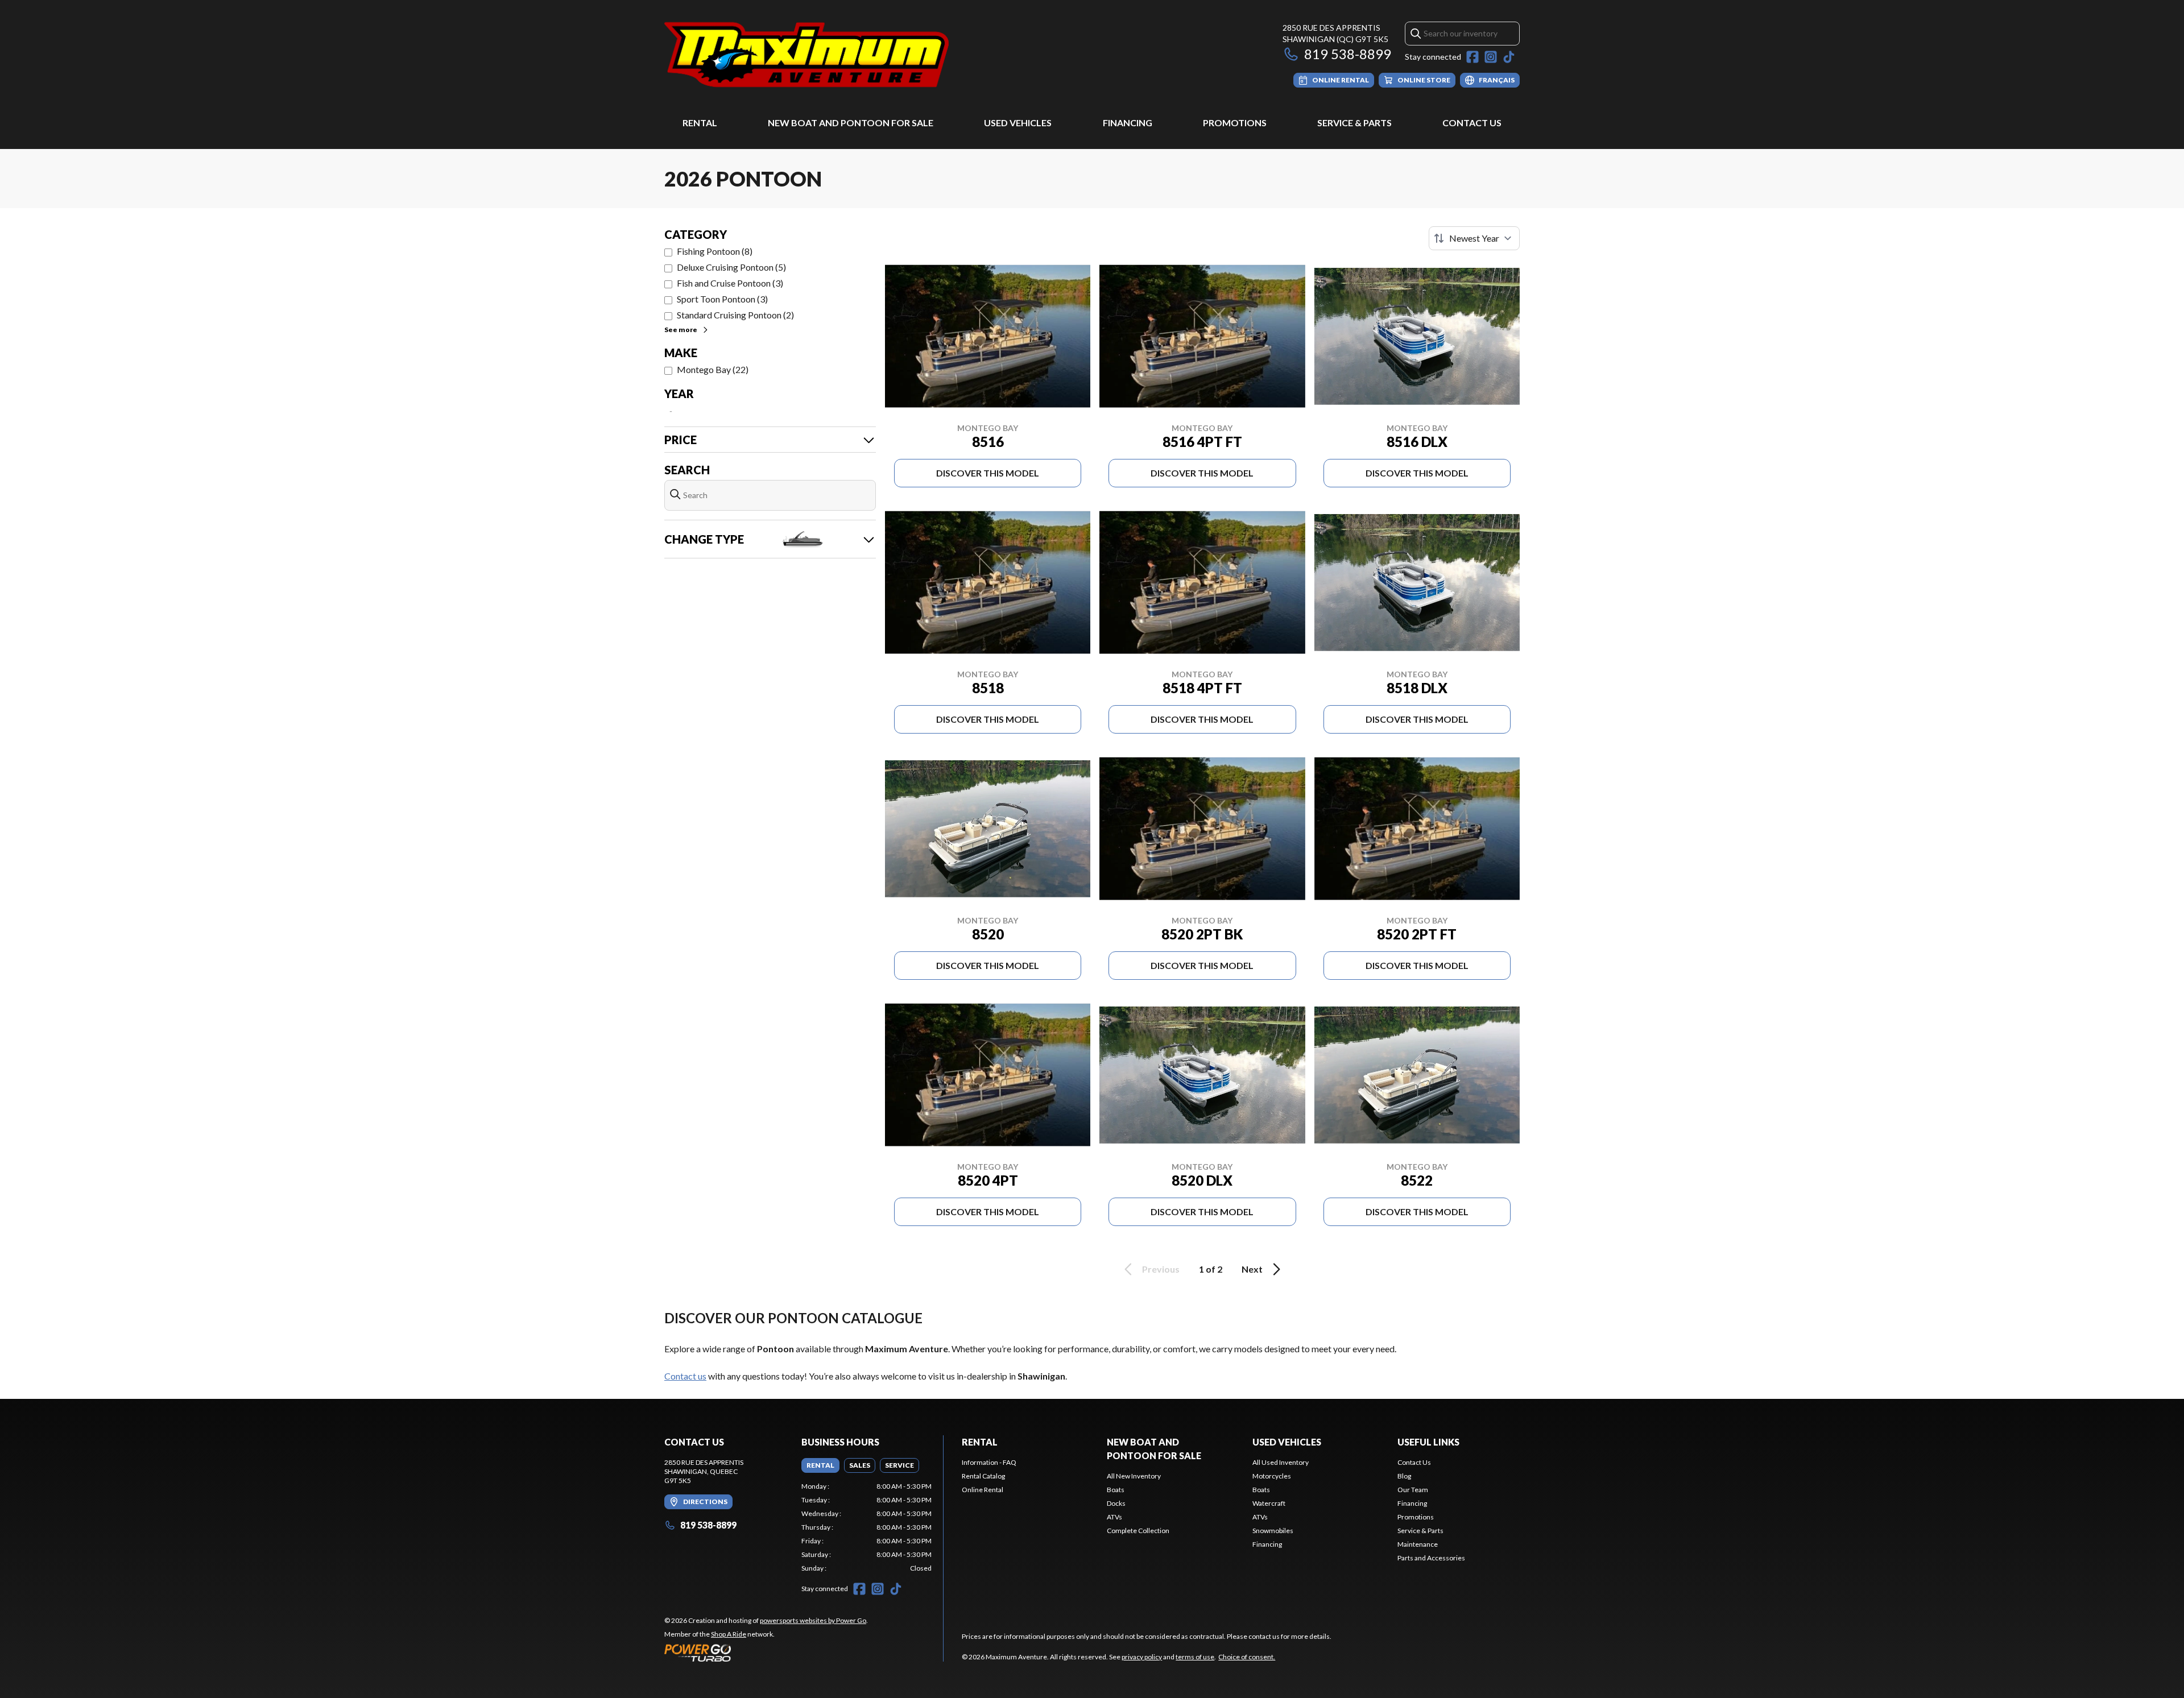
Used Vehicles (1018, 123)
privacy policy (1142, 1657)
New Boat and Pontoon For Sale (851, 123)
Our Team (1413, 1490)
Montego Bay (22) (713, 369)
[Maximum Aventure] (806, 55)
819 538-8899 (1348, 54)
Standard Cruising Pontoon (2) (735, 315)
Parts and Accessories (1431, 1558)
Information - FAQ (989, 1462)
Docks (1116, 1503)
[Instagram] (1491, 57)
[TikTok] (1509, 57)
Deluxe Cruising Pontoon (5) (731, 267)
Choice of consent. (1247, 1657)
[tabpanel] (866, 1527)
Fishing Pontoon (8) (715, 251)
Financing (1128, 123)
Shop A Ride (729, 1634)
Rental (700, 123)
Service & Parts (1354, 123)
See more (681, 330)
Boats (1116, 1490)
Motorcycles (1272, 1476)
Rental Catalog (983, 1476)
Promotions (1235, 123)
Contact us (685, 1376)
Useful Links (1428, 1442)
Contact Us (1472, 123)
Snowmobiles (1273, 1531)
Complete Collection (1138, 1531)
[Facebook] (1472, 57)
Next (1252, 1269)
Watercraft (1269, 1503)
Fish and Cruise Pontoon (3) (730, 283)
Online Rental (983, 1490)
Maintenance (1418, 1544)
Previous (1161, 1269)
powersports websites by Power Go (813, 1620)
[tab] (820, 1465)
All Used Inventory (1281, 1462)
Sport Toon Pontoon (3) (722, 299)
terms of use (1195, 1657)
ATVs (1114, 1517)
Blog (1404, 1476)
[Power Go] (766, 1653)
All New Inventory (1134, 1476)
